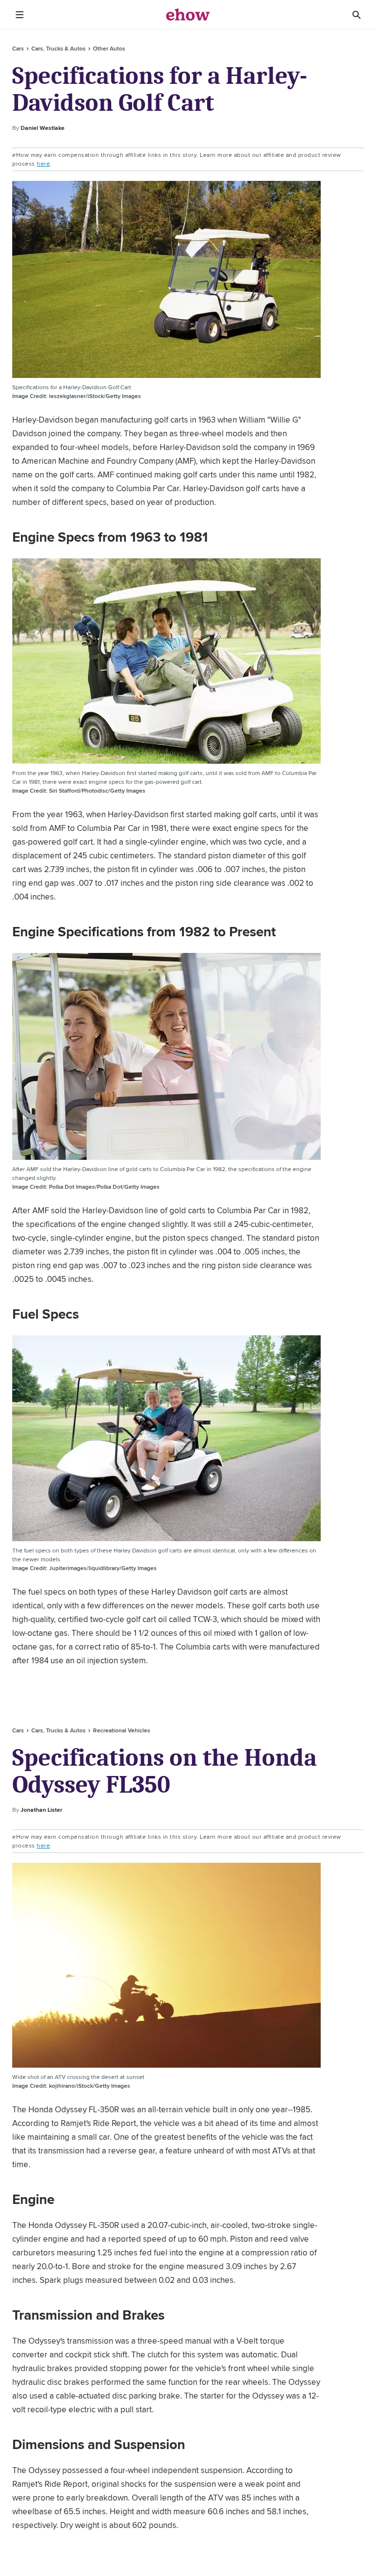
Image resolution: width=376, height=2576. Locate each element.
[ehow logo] (188, 15)
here (43, 163)
